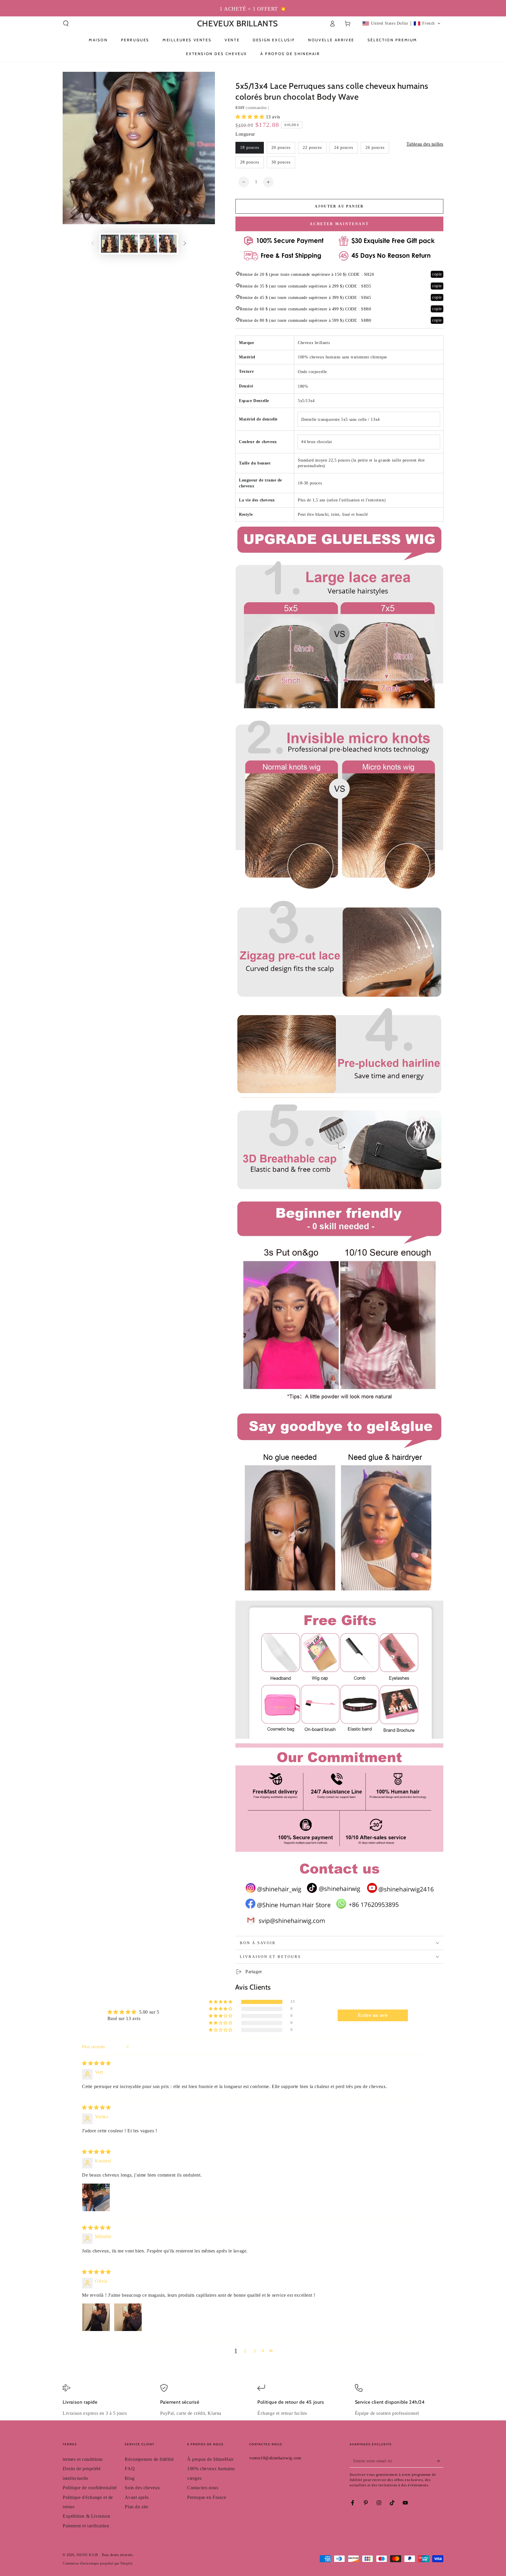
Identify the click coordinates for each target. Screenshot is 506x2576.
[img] (96, 2063)
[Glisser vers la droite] (185, 244)
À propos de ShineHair (210, 2459)
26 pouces (375, 148)
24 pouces (344, 148)
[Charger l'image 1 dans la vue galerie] (110, 244)
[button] (66, 23)
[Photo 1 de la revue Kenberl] (96, 2197)
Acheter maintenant (339, 224)
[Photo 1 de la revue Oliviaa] (96, 2317)
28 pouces (250, 162)
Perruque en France (207, 2497)
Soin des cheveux (142, 2488)
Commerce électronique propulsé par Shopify (98, 2563)
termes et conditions (83, 2459)
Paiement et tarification (86, 2526)
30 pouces (281, 162)
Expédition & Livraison (86, 2516)
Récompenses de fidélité (149, 2459)
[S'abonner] (440, 2461)
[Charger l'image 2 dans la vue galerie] (129, 244)
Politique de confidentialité (90, 2488)
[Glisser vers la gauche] (93, 244)
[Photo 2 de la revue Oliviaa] (128, 2317)
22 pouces (312, 148)
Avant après (137, 2497)
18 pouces (250, 148)
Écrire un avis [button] (373, 2015)
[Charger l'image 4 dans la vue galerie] (168, 244)
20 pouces (281, 148)
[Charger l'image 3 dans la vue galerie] (148, 244)
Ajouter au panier (339, 206)
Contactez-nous (203, 2488)
